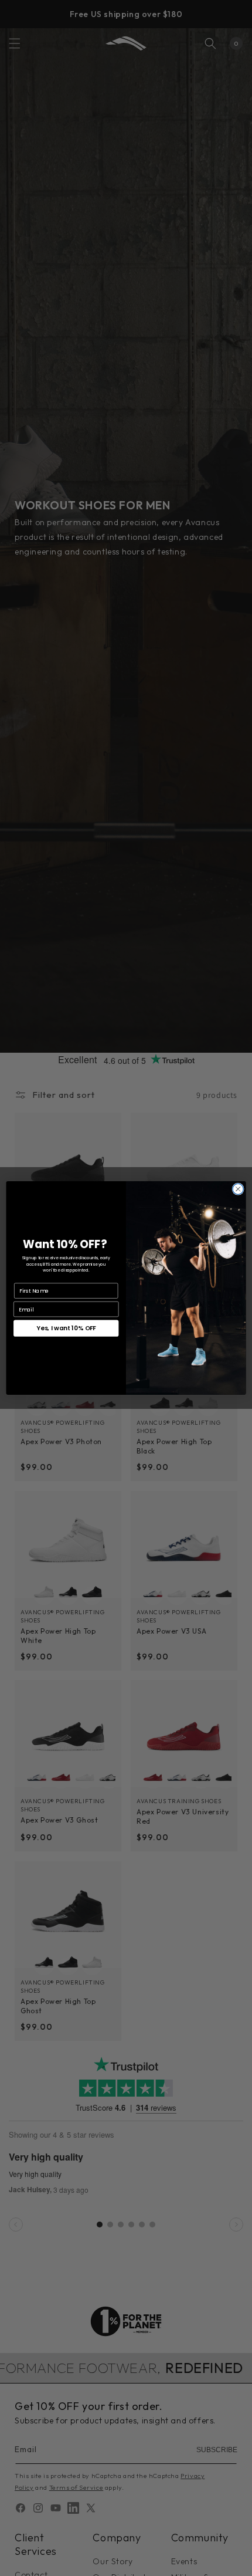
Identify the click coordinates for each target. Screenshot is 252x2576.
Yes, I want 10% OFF (66, 1329)
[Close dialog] (238, 1189)
